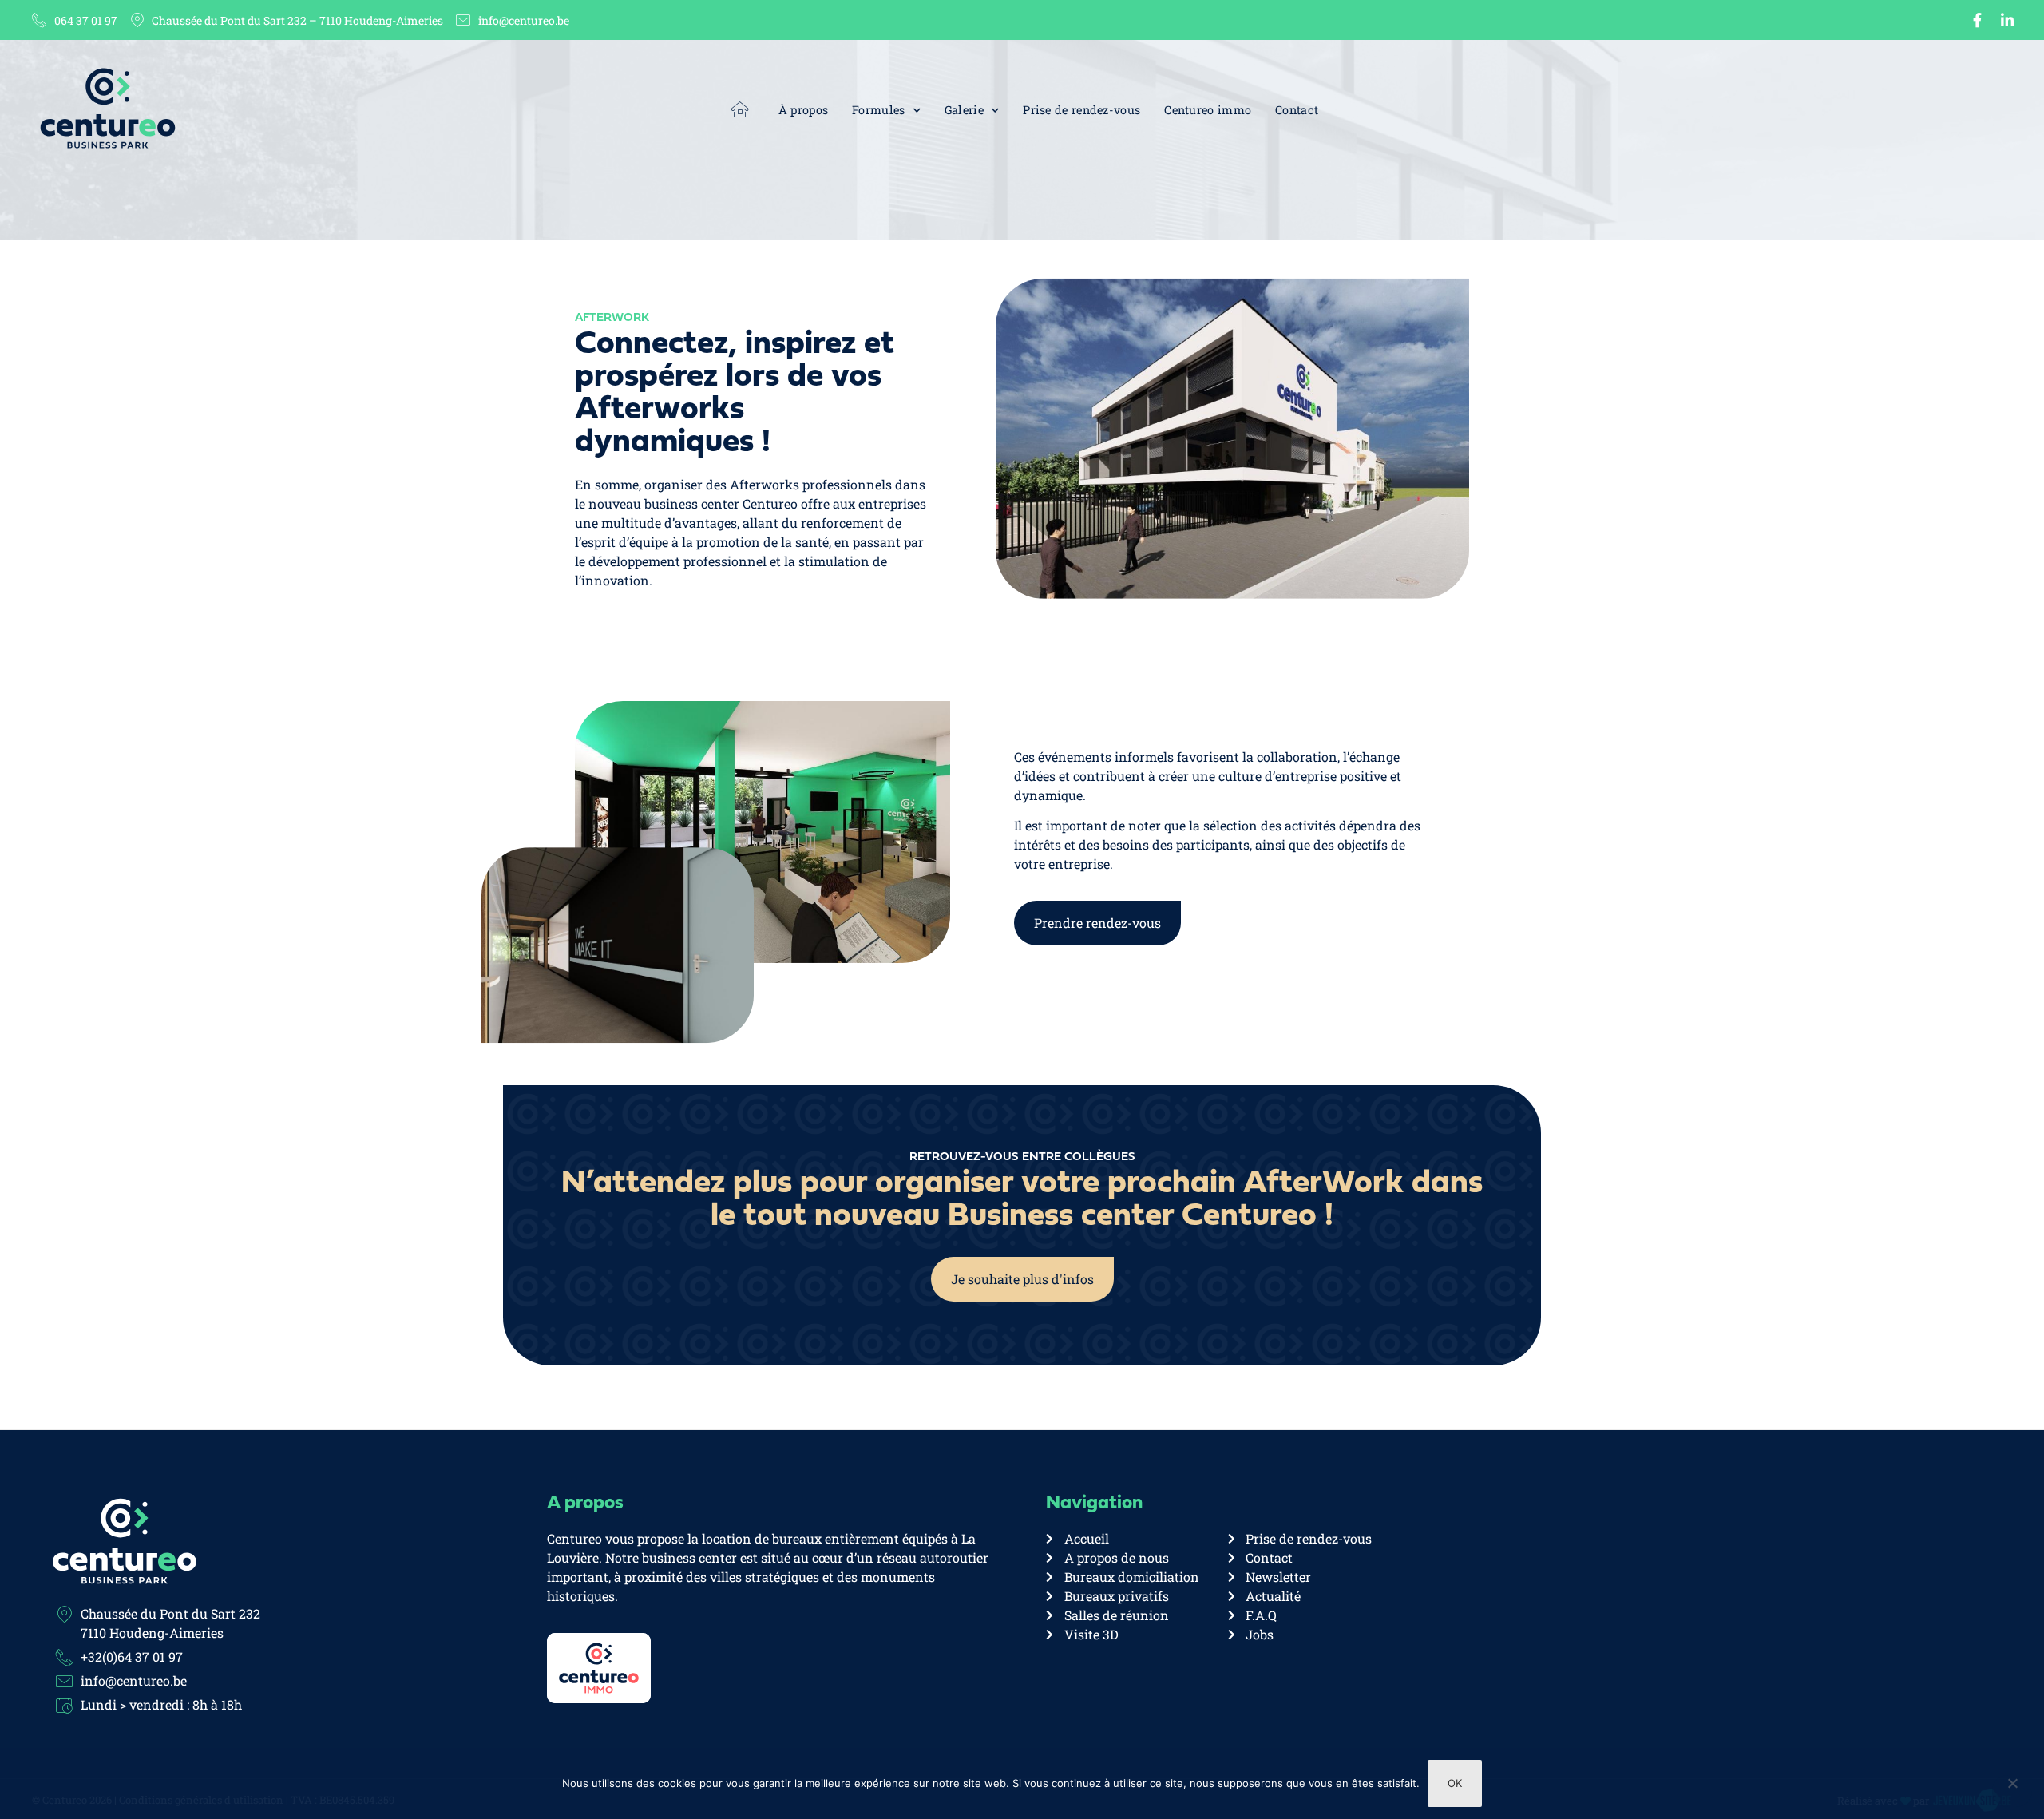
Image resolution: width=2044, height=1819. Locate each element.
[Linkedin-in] (2007, 20)
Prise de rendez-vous (1081, 110)
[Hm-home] (740, 109)
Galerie (964, 110)
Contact (1297, 110)
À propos (803, 110)
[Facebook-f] (1977, 20)
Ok (1455, 1783)
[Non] (2012, 1791)
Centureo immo (1208, 110)
